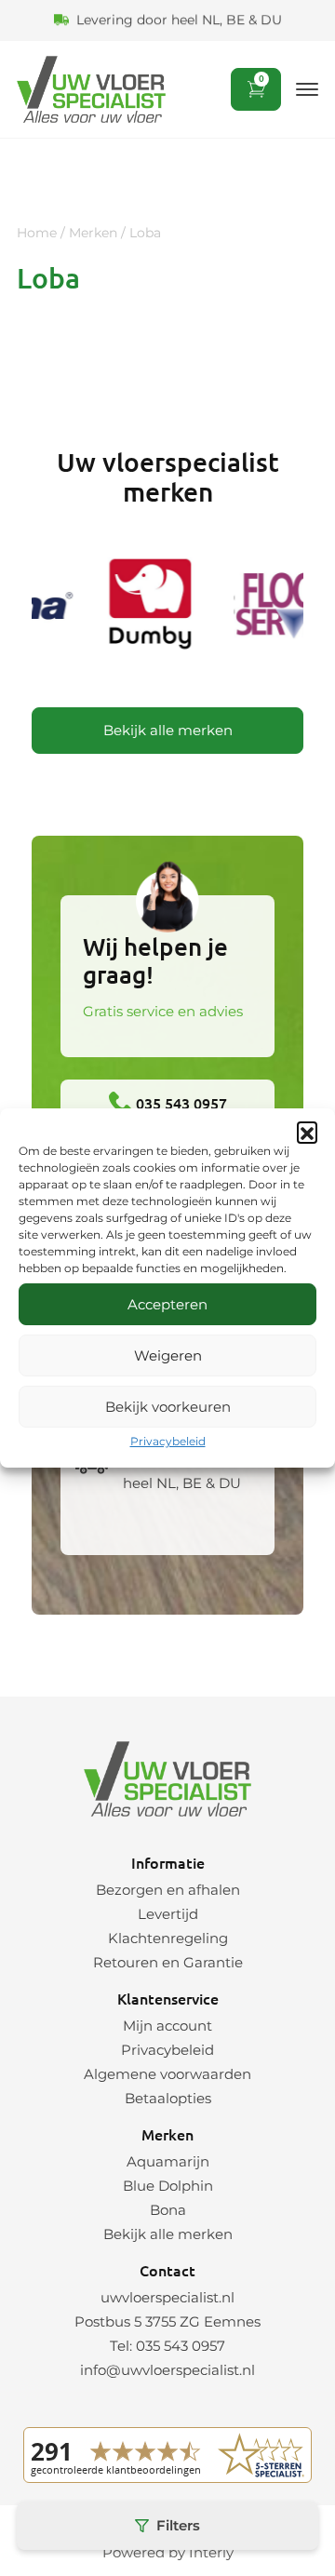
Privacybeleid (168, 1441)
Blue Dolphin (168, 2186)
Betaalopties (168, 2098)
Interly (211, 2552)
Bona (168, 2210)
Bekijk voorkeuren (168, 1407)
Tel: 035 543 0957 (167, 2346)
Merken (93, 233)
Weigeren (168, 1355)
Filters (178, 2525)
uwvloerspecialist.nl (167, 2297)
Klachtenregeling (168, 1938)
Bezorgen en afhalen (168, 1890)
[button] (307, 1132)
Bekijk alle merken (168, 730)
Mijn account (167, 2026)
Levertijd (168, 1914)
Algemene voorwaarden (167, 2074)
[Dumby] (148, 607)
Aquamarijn (168, 2161)
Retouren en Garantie (168, 1962)
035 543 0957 (180, 1103)
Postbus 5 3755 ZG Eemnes (167, 2321)
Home (37, 233)
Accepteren (167, 1304)
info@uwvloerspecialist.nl (167, 2370)
